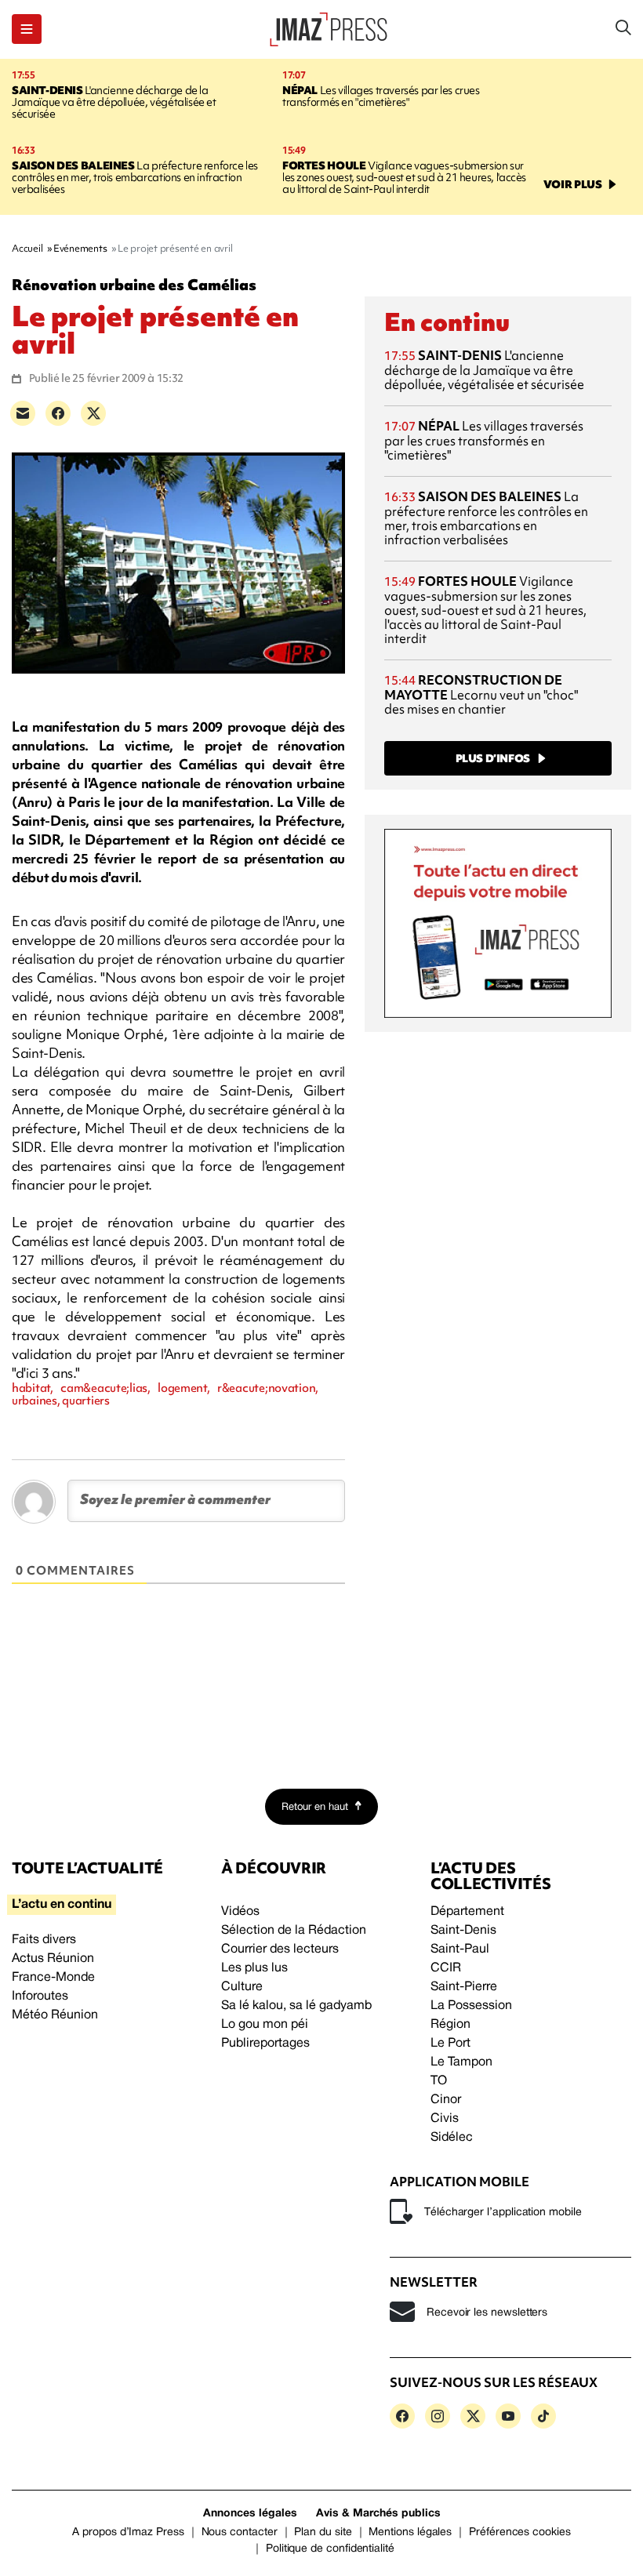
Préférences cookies (520, 2532)
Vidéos (240, 1912)
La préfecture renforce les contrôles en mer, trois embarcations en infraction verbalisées (135, 177)
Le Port (450, 2044)
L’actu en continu (62, 1905)
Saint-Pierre (464, 1987)
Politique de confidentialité (330, 2549)
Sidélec (452, 2138)
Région (450, 2025)
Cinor (446, 2100)
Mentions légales (410, 2532)
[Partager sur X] (93, 413)
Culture (242, 1987)
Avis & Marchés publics (378, 2514)
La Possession (471, 2006)
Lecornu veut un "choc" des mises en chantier (481, 694)
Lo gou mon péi (265, 2025)
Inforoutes (40, 1996)
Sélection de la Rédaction (294, 1931)
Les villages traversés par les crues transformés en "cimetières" (381, 96)
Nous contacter (240, 2532)
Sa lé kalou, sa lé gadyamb (296, 2006)
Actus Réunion (53, 1959)
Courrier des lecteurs (280, 1949)
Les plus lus (254, 1968)
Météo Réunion (55, 2015)
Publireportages (265, 2044)
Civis (445, 2119)
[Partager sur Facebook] (58, 413)
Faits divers (44, 1940)
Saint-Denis (463, 1931)
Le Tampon (461, 2062)
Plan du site (323, 2532)
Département (467, 1912)
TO (439, 2081)
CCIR (446, 1968)
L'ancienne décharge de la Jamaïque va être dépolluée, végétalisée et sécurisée (114, 102)
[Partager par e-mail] (23, 413)
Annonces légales (250, 2514)
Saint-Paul (460, 1949)
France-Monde (53, 1978)
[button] (27, 29)
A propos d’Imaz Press (128, 2532)
